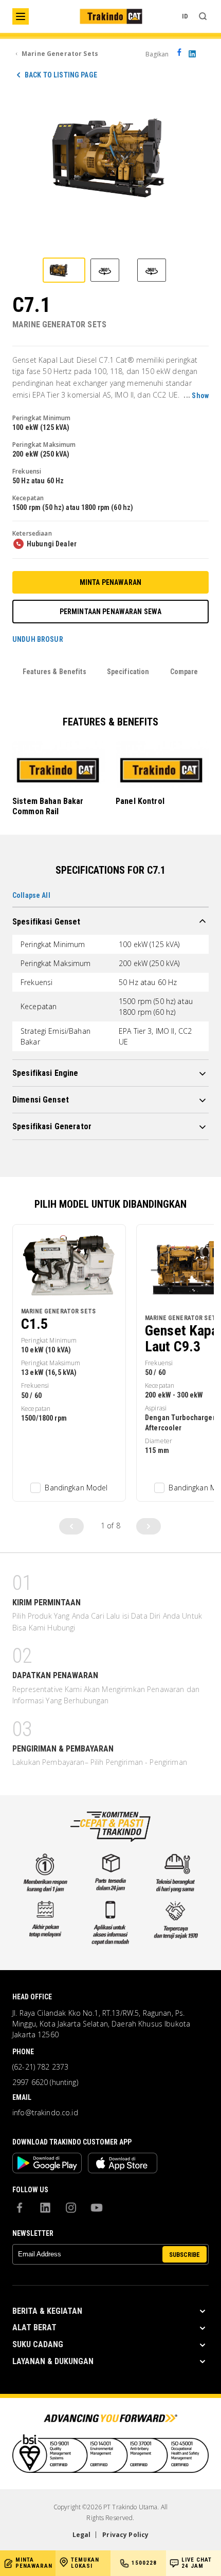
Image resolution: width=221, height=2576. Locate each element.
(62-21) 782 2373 (40, 2067)
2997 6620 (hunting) (45, 2082)
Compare (184, 672)
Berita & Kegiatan (47, 2311)
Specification (128, 672)
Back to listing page (61, 75)
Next (149, 1526)
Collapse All (31, 895)
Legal (82, 2535)
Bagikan (157, 54)
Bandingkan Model (76, 1488)
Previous (71, 1526)
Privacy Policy (125, 2535)
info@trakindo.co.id (45, 2113)
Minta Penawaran (110, 582)
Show (200, 396)
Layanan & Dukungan (53, 2361)
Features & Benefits (54, 672)
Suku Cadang (38, 2344)
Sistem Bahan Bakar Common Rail (48, 806)
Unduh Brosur (38, 640)
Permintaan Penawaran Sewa (111, 612)
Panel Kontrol (140, 801)
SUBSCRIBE (185, 2255)
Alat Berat (34, 2327)
